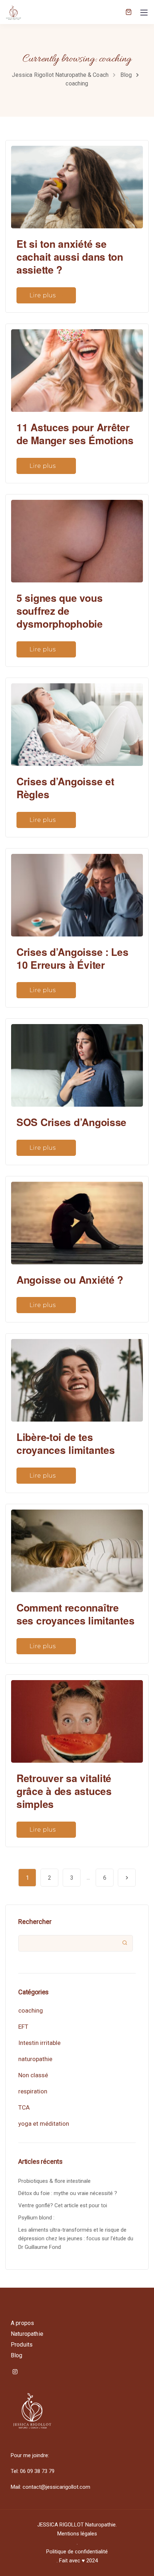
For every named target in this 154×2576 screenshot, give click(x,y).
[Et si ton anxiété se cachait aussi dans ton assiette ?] (77, 184)
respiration (33, 2091)
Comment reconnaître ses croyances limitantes (75, 1614)
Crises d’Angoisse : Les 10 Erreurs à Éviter (73, 958)
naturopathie (35, 2059)
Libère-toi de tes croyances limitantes (66, 1443)
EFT (23, 2027)
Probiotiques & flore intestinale (54, 2181)
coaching (31, 2010)
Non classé (33, 2075)
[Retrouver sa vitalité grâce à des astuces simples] (77, 1718)
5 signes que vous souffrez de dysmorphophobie (60, 611)
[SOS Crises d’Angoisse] (77, 1063)
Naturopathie (27, 2334)
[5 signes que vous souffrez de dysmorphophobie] (77, 538)
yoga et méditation (44, 2124)
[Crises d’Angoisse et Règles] (77, 721)
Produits (22, 2345)
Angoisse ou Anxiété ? (70, 1280)
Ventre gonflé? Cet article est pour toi (63, 2205)
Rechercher (35, 1922)
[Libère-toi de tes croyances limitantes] (77, 1377)
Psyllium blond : (36, 2218)
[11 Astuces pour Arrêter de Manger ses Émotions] (77, 367)
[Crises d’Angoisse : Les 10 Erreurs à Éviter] (77, 892)
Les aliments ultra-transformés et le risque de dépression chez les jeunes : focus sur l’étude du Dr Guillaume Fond (76, 2238)
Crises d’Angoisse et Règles (65, 788)
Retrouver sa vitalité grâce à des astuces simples (64, 1791)
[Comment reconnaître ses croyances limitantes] (77, 1548)
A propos (22, 2323)
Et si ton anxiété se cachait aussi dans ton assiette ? (70, 257)
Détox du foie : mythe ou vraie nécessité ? (68, 2193)
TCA (24, 2107)
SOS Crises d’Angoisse (71, 1122)
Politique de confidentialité (77, 2552)
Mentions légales (77, 2534)
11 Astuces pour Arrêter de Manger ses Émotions (75, 434)
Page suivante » (127, 1878)
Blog (17, 2355)
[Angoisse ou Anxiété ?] (77, 1220)
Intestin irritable (39, 2043)
